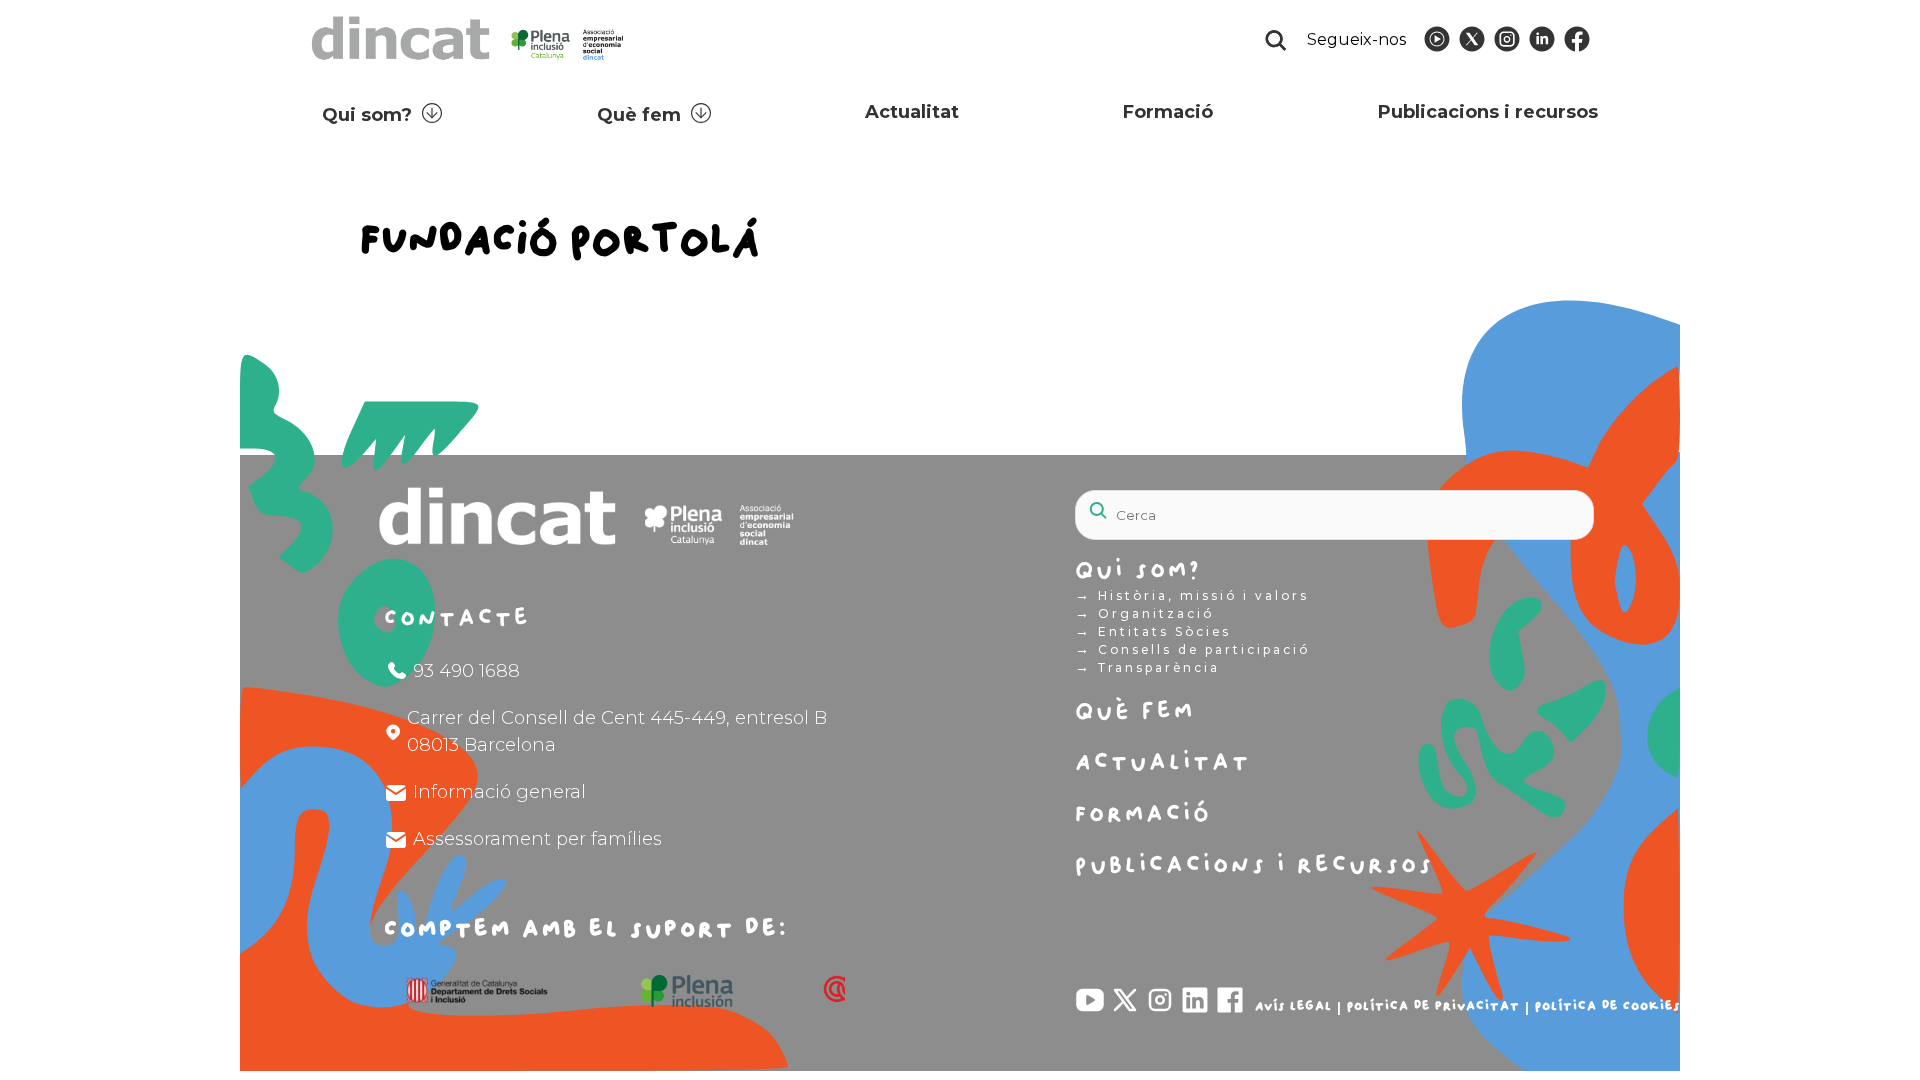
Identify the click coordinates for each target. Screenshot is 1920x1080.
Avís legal (1293, 1006)
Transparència (1147, 667)
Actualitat (912, 112)
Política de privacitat (1433, 1006)
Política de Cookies (1607, 1006)
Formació (1168, 112)
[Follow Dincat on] (1437, 39)
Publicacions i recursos (1488, 112)
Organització (1144, 613)
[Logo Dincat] (469, 65)
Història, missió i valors (1192, 595)
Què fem (639, 115)
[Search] (1530, 504)
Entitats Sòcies (1153, 631)
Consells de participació (1192, 649)
